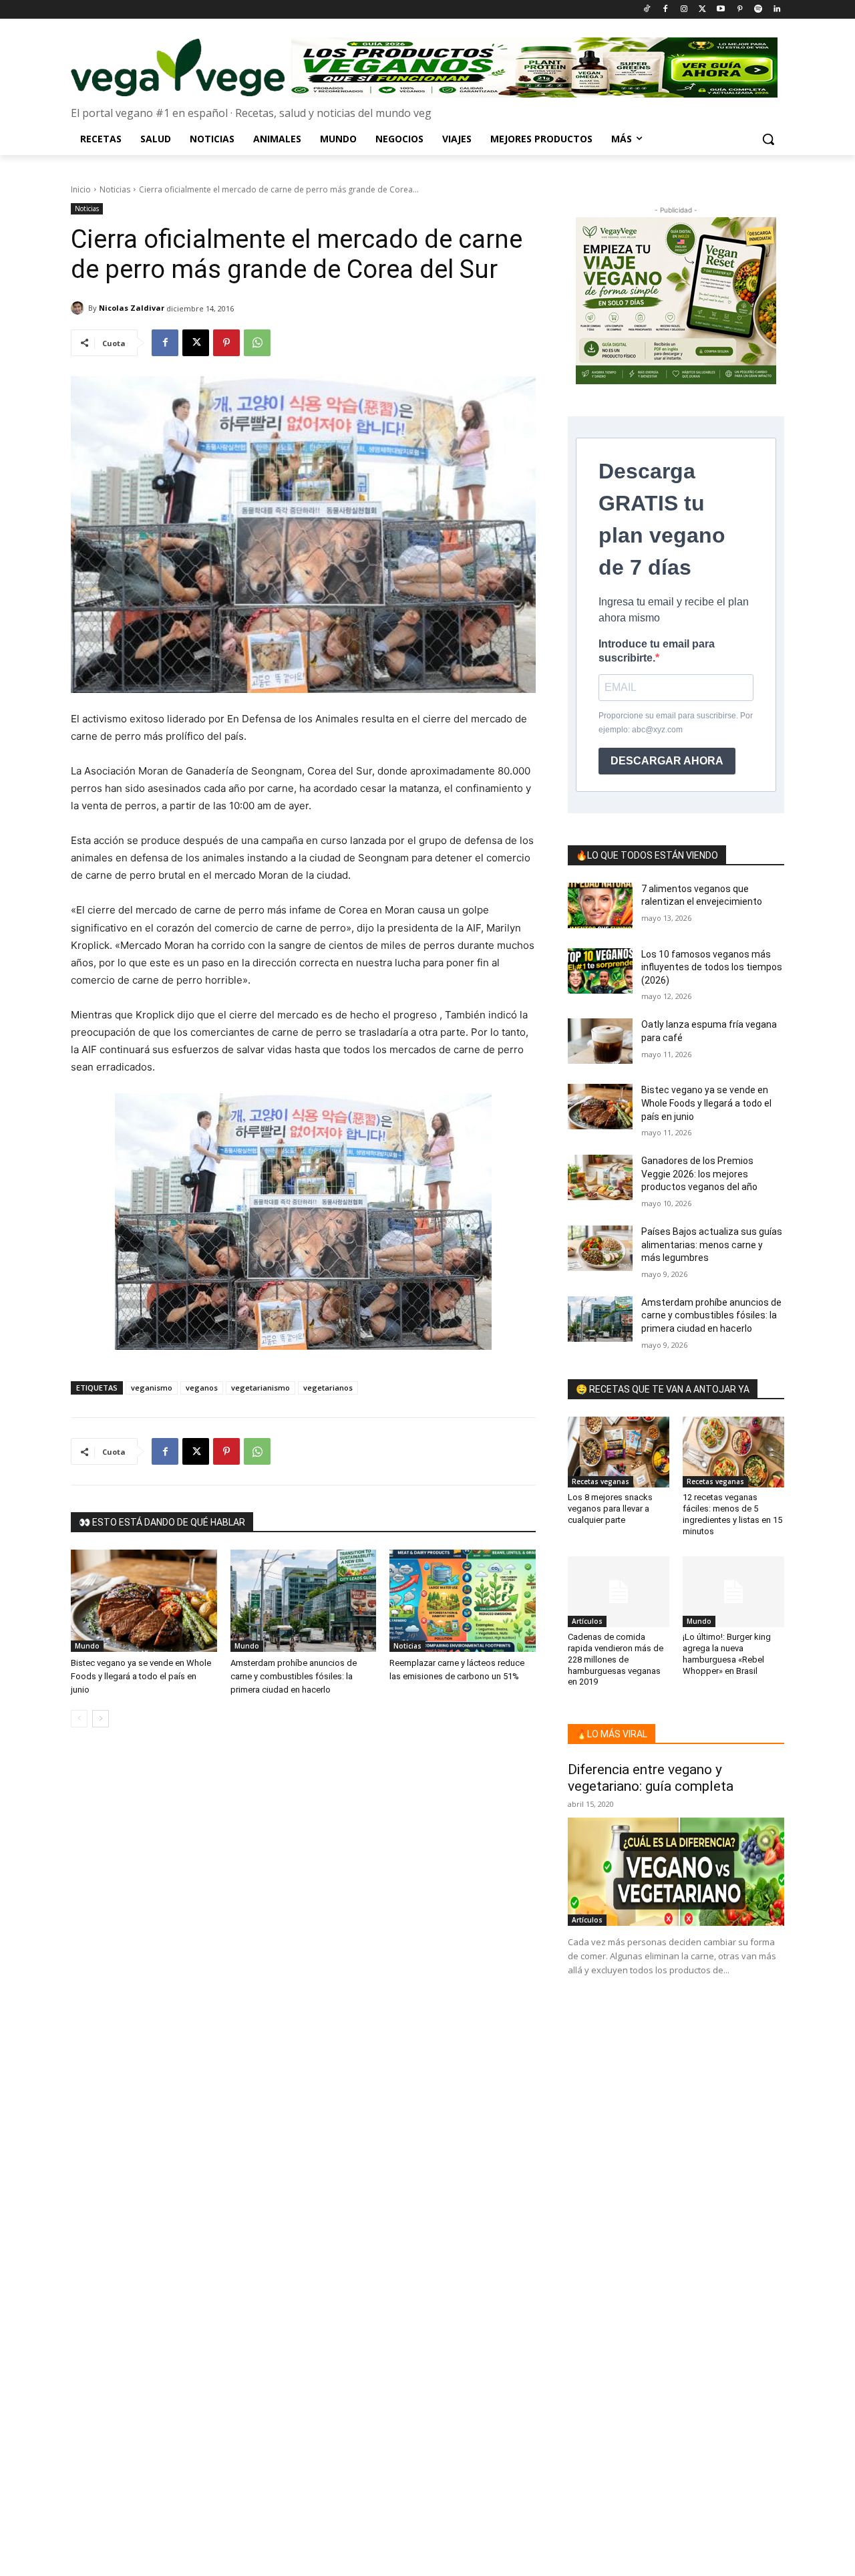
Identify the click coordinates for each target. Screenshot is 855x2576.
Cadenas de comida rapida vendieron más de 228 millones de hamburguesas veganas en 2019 (616, 1660)
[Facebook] (665, 10)
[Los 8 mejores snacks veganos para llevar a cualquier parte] (619, 1452)
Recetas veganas (601, 1481)
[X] (196, 343)
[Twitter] (702, 10)
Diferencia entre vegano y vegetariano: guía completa (651, 1778)
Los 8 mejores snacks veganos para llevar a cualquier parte (610, 1509)
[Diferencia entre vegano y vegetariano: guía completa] (676, 1872)
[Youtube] (721, 10)
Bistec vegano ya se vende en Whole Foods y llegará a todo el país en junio (141, 1676)
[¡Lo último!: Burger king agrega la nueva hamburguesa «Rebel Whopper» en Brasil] (733, 1592)
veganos (202, 1388)
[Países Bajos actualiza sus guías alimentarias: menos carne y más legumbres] (600, 1248)
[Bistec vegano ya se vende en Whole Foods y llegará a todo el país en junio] (144, 1601)
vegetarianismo (261, 1388)
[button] (768, 139)
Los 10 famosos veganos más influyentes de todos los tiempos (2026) (712, 967)
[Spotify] (758, 10)
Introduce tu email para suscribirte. (657, 651)
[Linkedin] (777, 10)
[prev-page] (79, 1719)
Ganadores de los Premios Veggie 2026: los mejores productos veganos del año (699, 1174)
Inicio (81, 189)
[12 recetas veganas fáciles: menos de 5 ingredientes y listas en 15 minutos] (733, 1452)
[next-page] (101, 1719)
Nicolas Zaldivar (132, 308)
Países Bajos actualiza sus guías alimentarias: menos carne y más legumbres (712, 1245)
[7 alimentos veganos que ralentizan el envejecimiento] (600, 905)
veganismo (152, 1388)
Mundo (87, 1646)
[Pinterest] (740, 10)
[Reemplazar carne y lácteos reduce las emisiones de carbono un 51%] (463, 1601)
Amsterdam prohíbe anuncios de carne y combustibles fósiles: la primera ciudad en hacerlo (294, 1676)
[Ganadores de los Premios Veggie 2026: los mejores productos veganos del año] (600, 1177)
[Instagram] (684, 10)
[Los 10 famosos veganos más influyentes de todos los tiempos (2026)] (600, 971)
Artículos (587, 1621)
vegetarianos (328, 1388)
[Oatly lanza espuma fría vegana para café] (600, 1041)
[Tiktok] (647, 10)
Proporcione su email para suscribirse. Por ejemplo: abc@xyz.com (676, 723)
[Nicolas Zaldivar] (79, 308)
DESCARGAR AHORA (667, 761)
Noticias (115, 189)
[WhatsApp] (257, 343)
